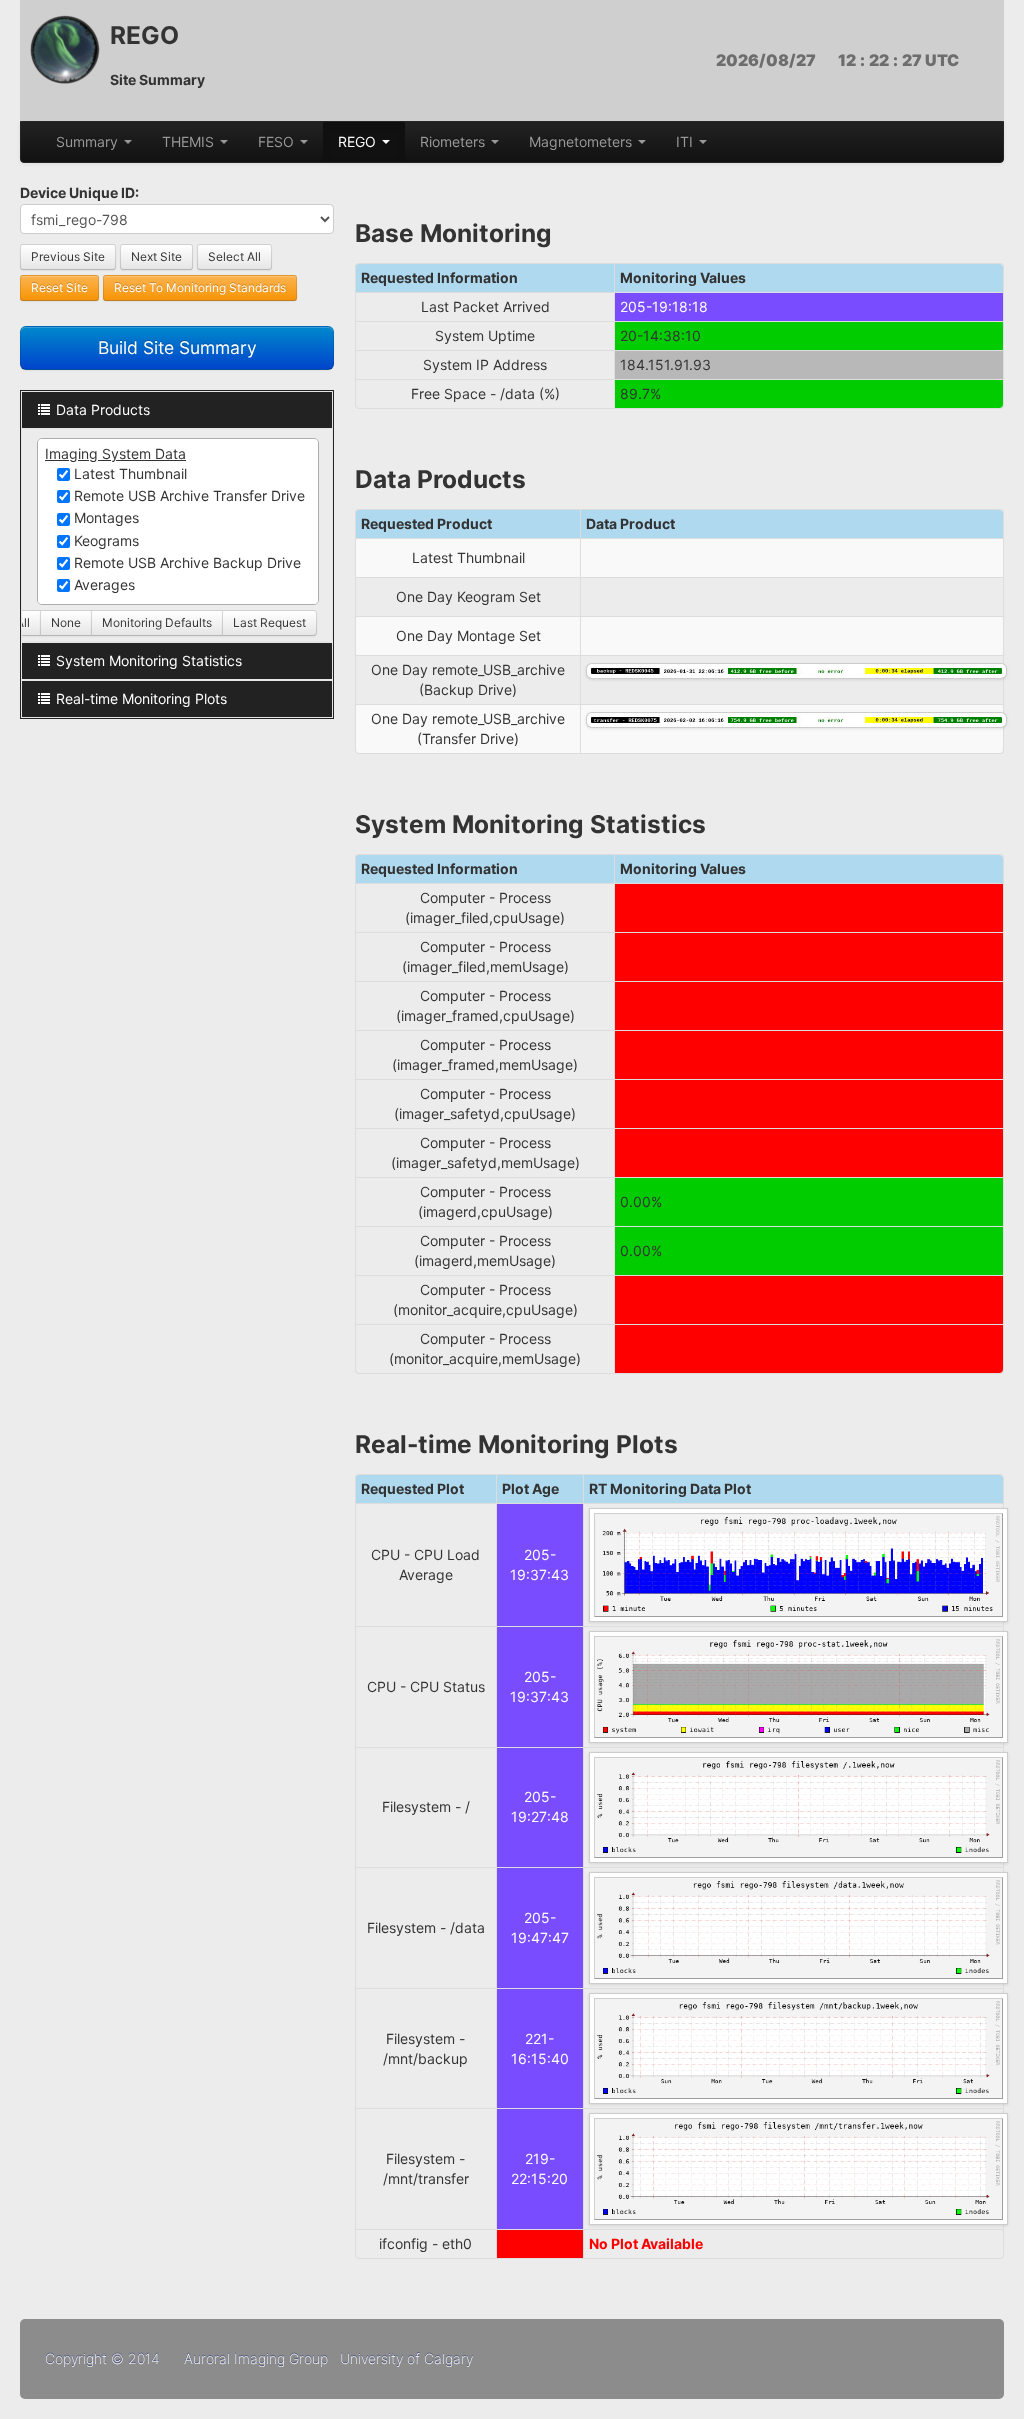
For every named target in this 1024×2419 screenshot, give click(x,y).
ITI (686, 141)
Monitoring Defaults (157, 622)
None (66, 622)
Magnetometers (582, 141)
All (23, 622)
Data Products (103, 409)
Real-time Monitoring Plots (141, 698)
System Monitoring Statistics (149, 660)
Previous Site (68, 256)
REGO (359, 141)
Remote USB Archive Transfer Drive (187, 495)
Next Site (156, 256)
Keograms (104, 540)
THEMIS (190, 141)
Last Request (269, 622)
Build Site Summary (177, 347)
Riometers (454, 141)
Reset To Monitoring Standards (200, 287)
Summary (89, 141)
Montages (104, 517)
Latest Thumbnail (128, 473)
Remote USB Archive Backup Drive (185, 562)
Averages (102, 584)
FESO (278, 141)
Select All (234, 256)
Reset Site (59, 287)
